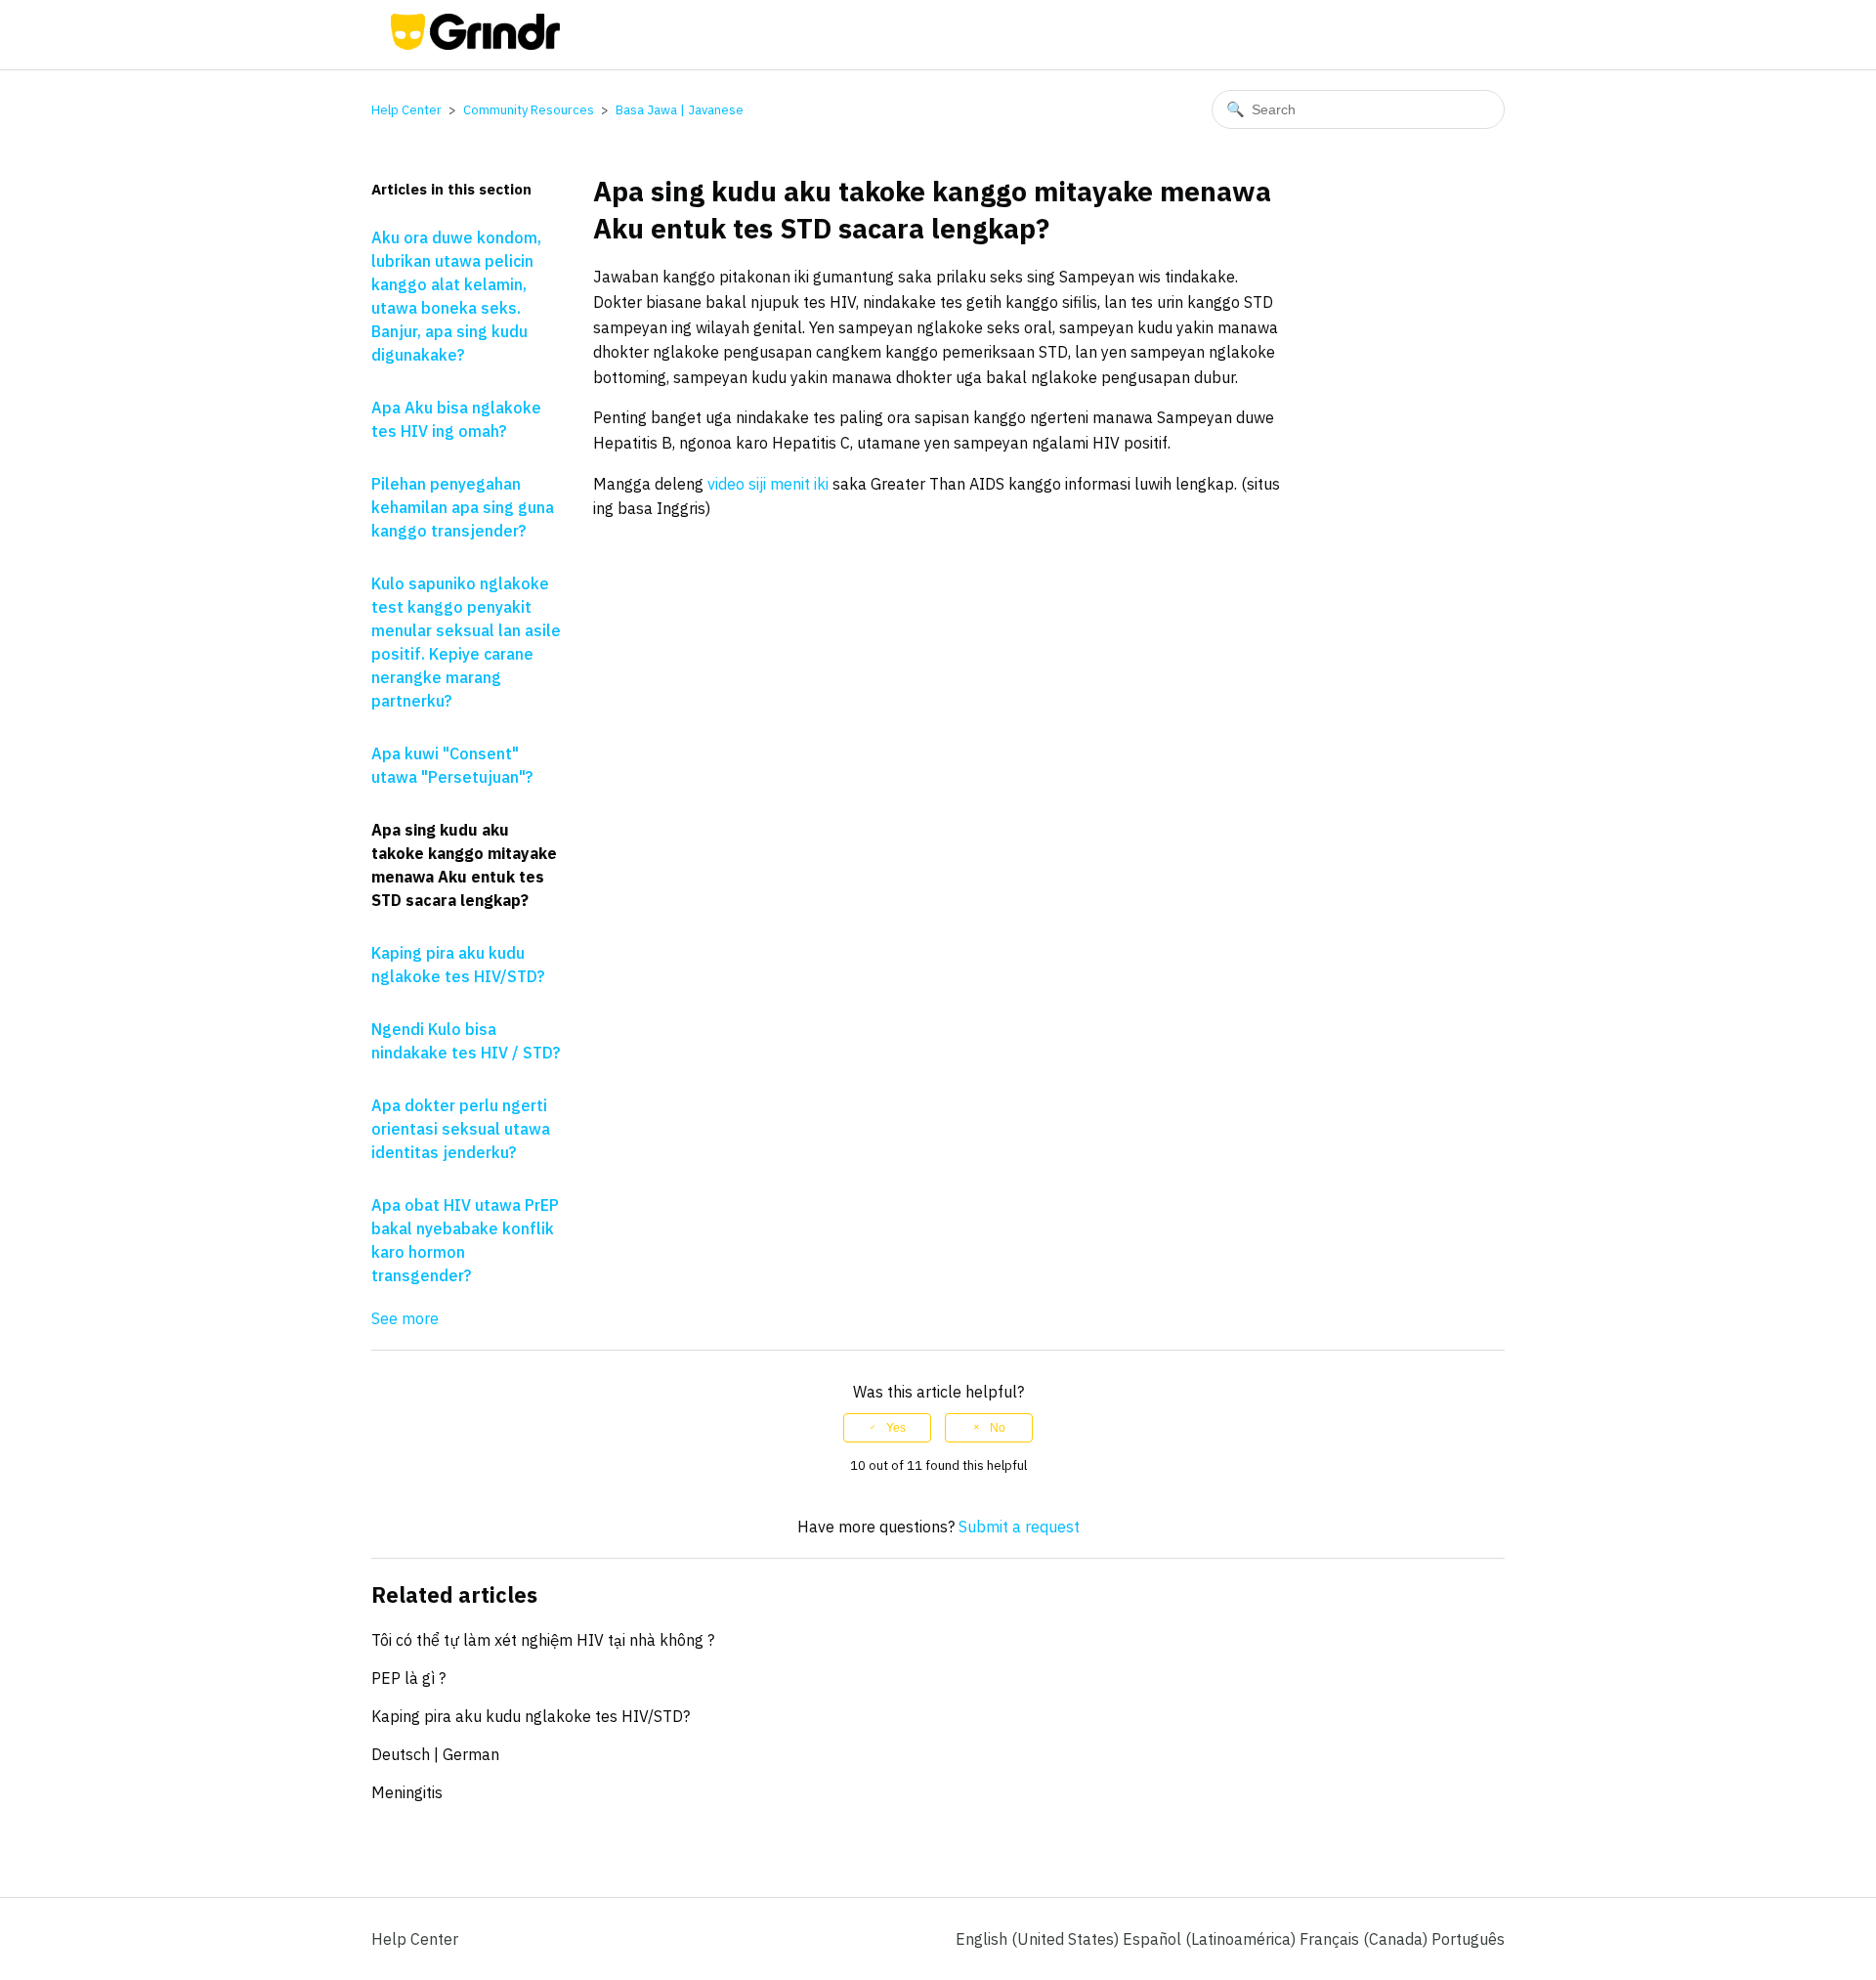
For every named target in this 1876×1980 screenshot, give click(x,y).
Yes (896, 1428)
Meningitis (407, 1792)
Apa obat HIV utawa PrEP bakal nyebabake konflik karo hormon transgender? (465, 1240)
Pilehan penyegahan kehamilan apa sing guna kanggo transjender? (463, 507)
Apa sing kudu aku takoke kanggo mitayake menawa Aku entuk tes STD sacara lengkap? (464, 865)
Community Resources (529, 110)
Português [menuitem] (1468, 1939)
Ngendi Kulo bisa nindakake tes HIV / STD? (466, 1041)
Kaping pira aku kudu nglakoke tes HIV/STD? (458, 965)
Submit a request (1019, 1527)
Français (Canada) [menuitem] (1365, 1939)
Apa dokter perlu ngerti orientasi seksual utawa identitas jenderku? (461, 1129)
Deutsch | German (435, 1754)
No (998, 1428)
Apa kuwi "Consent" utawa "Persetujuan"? (452, 765)
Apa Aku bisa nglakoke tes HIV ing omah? (456, 419)
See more (405, 1318)
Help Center (406, 110)
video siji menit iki (768, 484)
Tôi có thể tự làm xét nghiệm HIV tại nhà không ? (543, 1640)
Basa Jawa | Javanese (680, 110)
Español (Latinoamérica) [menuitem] (1211, 1939)
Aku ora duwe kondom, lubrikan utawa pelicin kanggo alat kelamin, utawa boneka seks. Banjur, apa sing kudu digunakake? (456, 296)
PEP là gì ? (408, 1678)
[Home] (475, 44)
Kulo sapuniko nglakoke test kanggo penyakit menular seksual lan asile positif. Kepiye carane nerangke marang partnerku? (466, 642)
